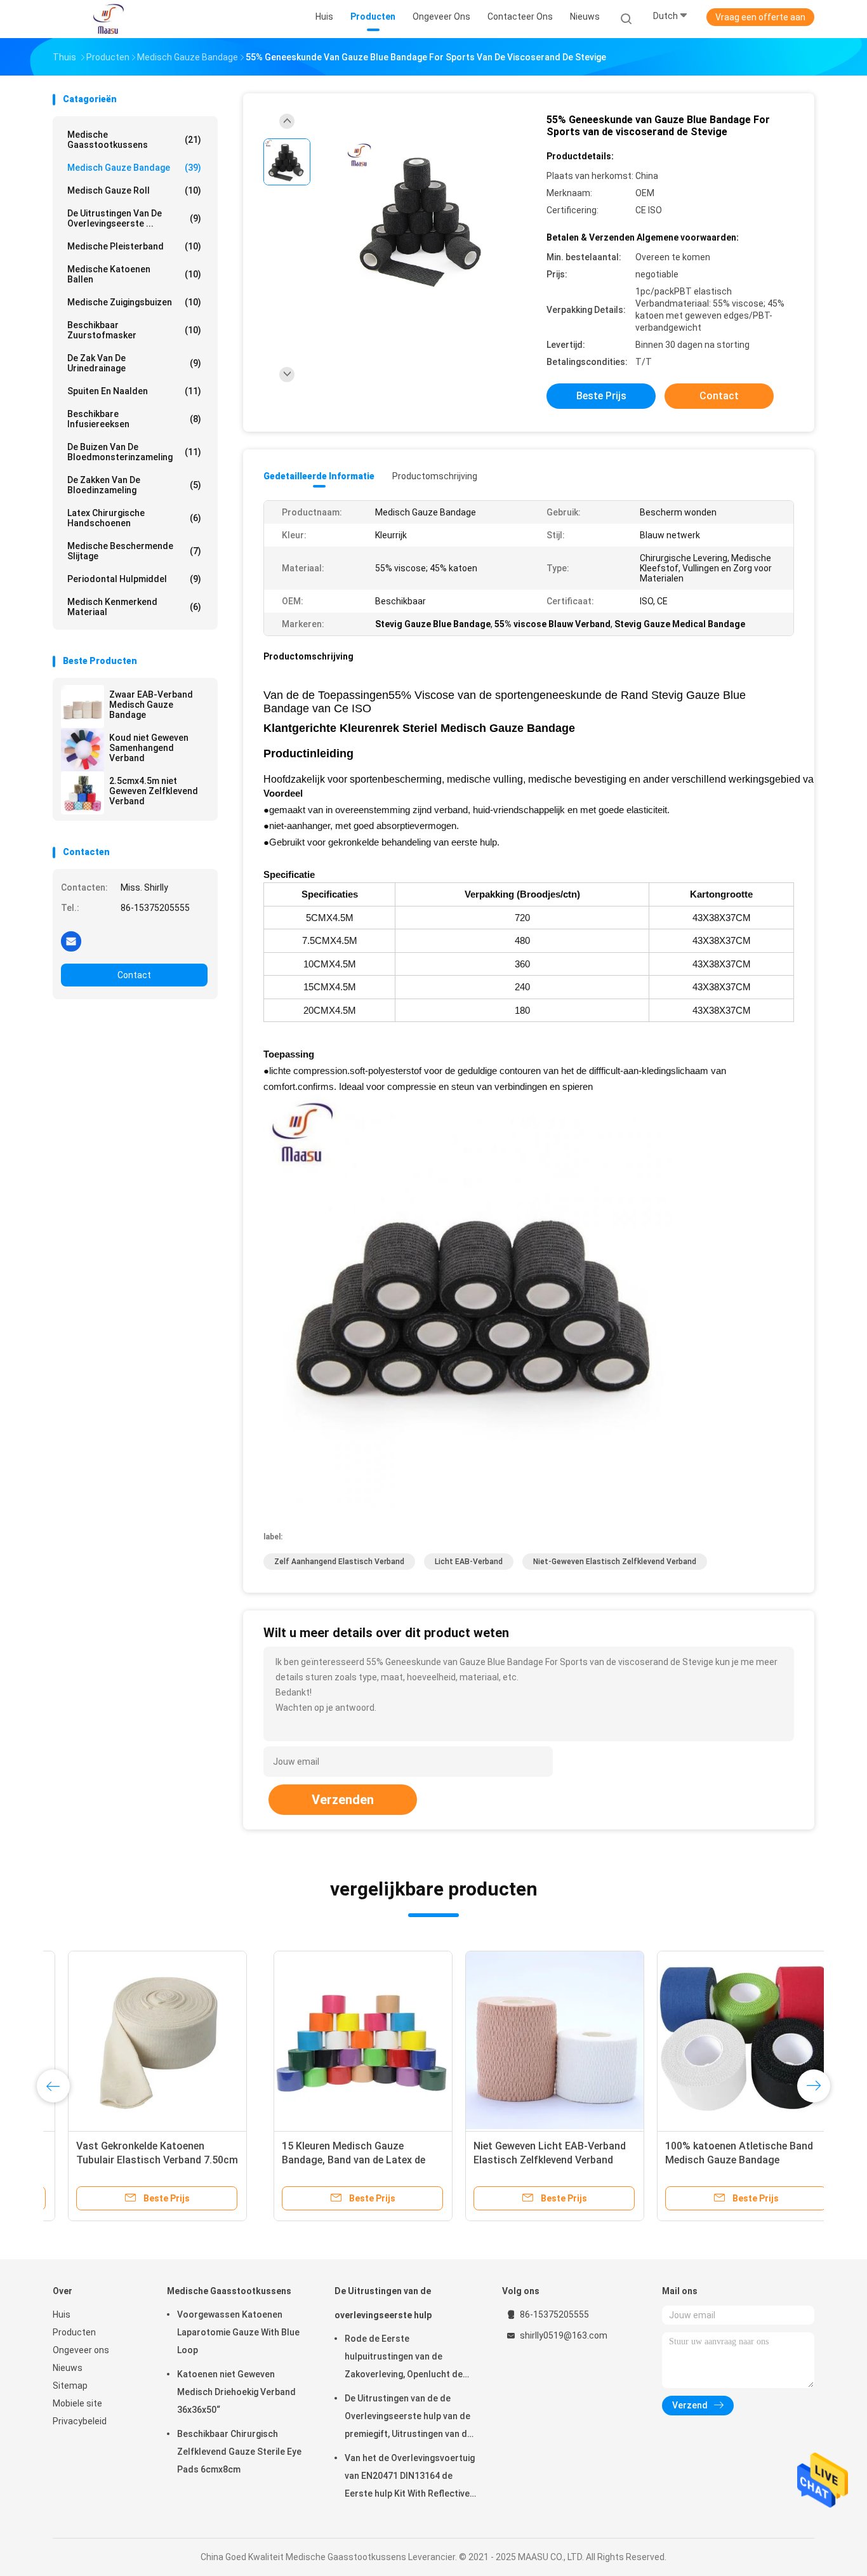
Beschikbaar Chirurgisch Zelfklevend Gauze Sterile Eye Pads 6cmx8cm (239, 2452)
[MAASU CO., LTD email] (71, 941)
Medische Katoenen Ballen (134, 274)
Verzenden (343, 1800)
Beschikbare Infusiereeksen (134, 419)
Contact (134, 975)
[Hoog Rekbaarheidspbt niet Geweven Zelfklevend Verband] (717, 2040)
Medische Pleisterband (134, 246)
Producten (74, 2332)
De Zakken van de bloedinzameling (134, 485)
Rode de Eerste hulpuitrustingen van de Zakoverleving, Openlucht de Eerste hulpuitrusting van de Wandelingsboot (404, 2358)
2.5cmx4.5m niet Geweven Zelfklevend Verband (154, 791)
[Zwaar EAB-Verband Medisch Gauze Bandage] (83, 707)
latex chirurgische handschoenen (134, 518)
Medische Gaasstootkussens (134, 140)
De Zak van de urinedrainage (134, 363)
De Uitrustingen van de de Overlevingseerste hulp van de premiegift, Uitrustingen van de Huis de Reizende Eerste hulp (408, 2418)
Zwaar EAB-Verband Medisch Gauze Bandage (151, 705)
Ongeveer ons (81, 2350)
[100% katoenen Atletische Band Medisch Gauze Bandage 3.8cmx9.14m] (526, 2040)
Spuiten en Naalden (134, 391)
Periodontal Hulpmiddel (134, 579)
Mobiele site (77, 2403)
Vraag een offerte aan (760, 17)
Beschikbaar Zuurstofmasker (134, 330)
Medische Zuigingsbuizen (134, 302)
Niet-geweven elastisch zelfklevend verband (615, 1562)
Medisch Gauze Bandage (134, 168)
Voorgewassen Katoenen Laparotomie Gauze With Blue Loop (238, 2332)
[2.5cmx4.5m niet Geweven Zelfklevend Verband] (83, 793)
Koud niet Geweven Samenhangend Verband (149, 748)
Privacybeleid (80, 2421)
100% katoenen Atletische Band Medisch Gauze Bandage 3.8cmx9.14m (518, 2160)
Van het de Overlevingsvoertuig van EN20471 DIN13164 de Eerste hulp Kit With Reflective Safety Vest (410, 2478)
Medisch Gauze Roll (134, 190)
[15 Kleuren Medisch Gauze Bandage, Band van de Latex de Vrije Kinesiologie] (142, 2040)
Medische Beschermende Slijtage (134, 551)
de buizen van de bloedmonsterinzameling (134, 452)
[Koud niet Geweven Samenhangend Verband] (83, 750)
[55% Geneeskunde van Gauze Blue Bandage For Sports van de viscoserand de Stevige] (423, 221)
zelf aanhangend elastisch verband (339, 1562)
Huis (62, 2314)
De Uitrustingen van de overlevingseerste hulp (383, 2303)
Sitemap (70, 2386)
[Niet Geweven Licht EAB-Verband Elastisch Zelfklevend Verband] (334, 2040)
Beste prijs (601, 396)
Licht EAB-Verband (469, 1562)
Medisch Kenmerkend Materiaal (134, 607)
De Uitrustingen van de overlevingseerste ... (134, 218)
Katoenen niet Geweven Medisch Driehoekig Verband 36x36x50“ (236, 2392)
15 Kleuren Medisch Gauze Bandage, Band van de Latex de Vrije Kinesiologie (133, 2160)
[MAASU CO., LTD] (109, 19)
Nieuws (68, 2368)
